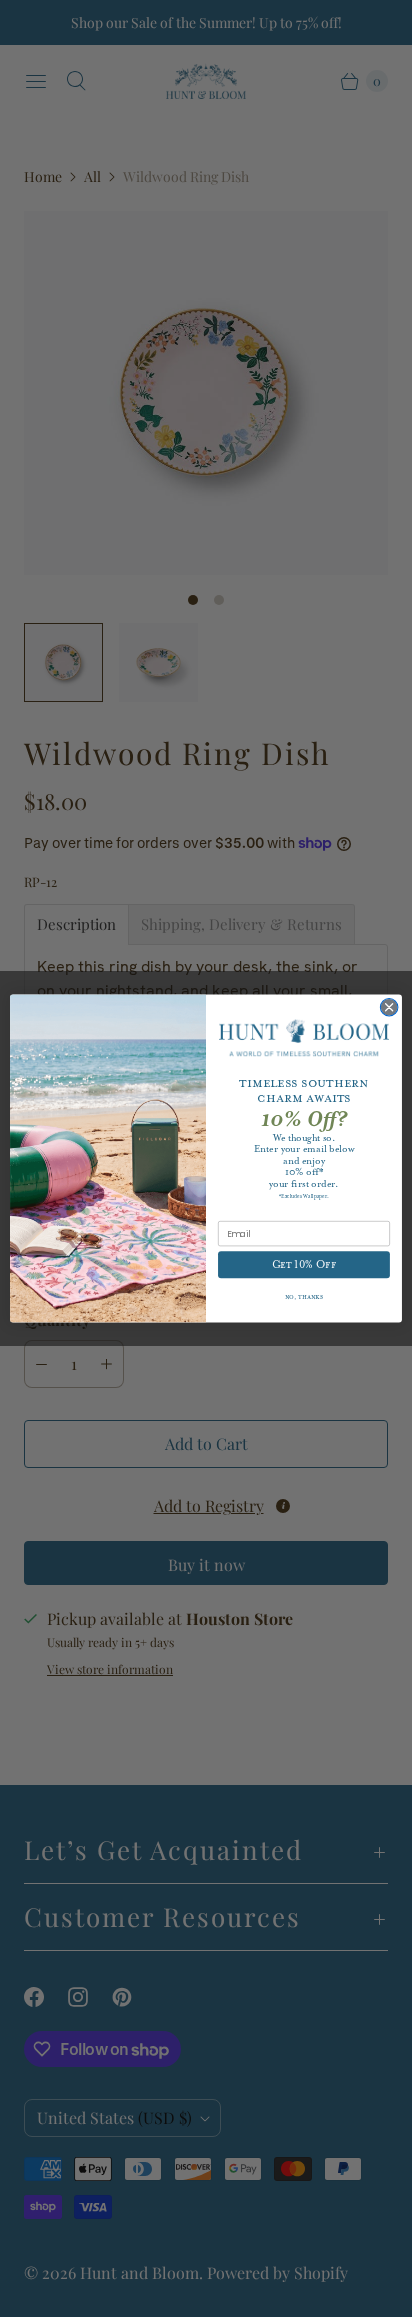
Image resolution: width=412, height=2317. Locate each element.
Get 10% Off (304, 1264)
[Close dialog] (389, 1007)
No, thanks (304, 1298)
